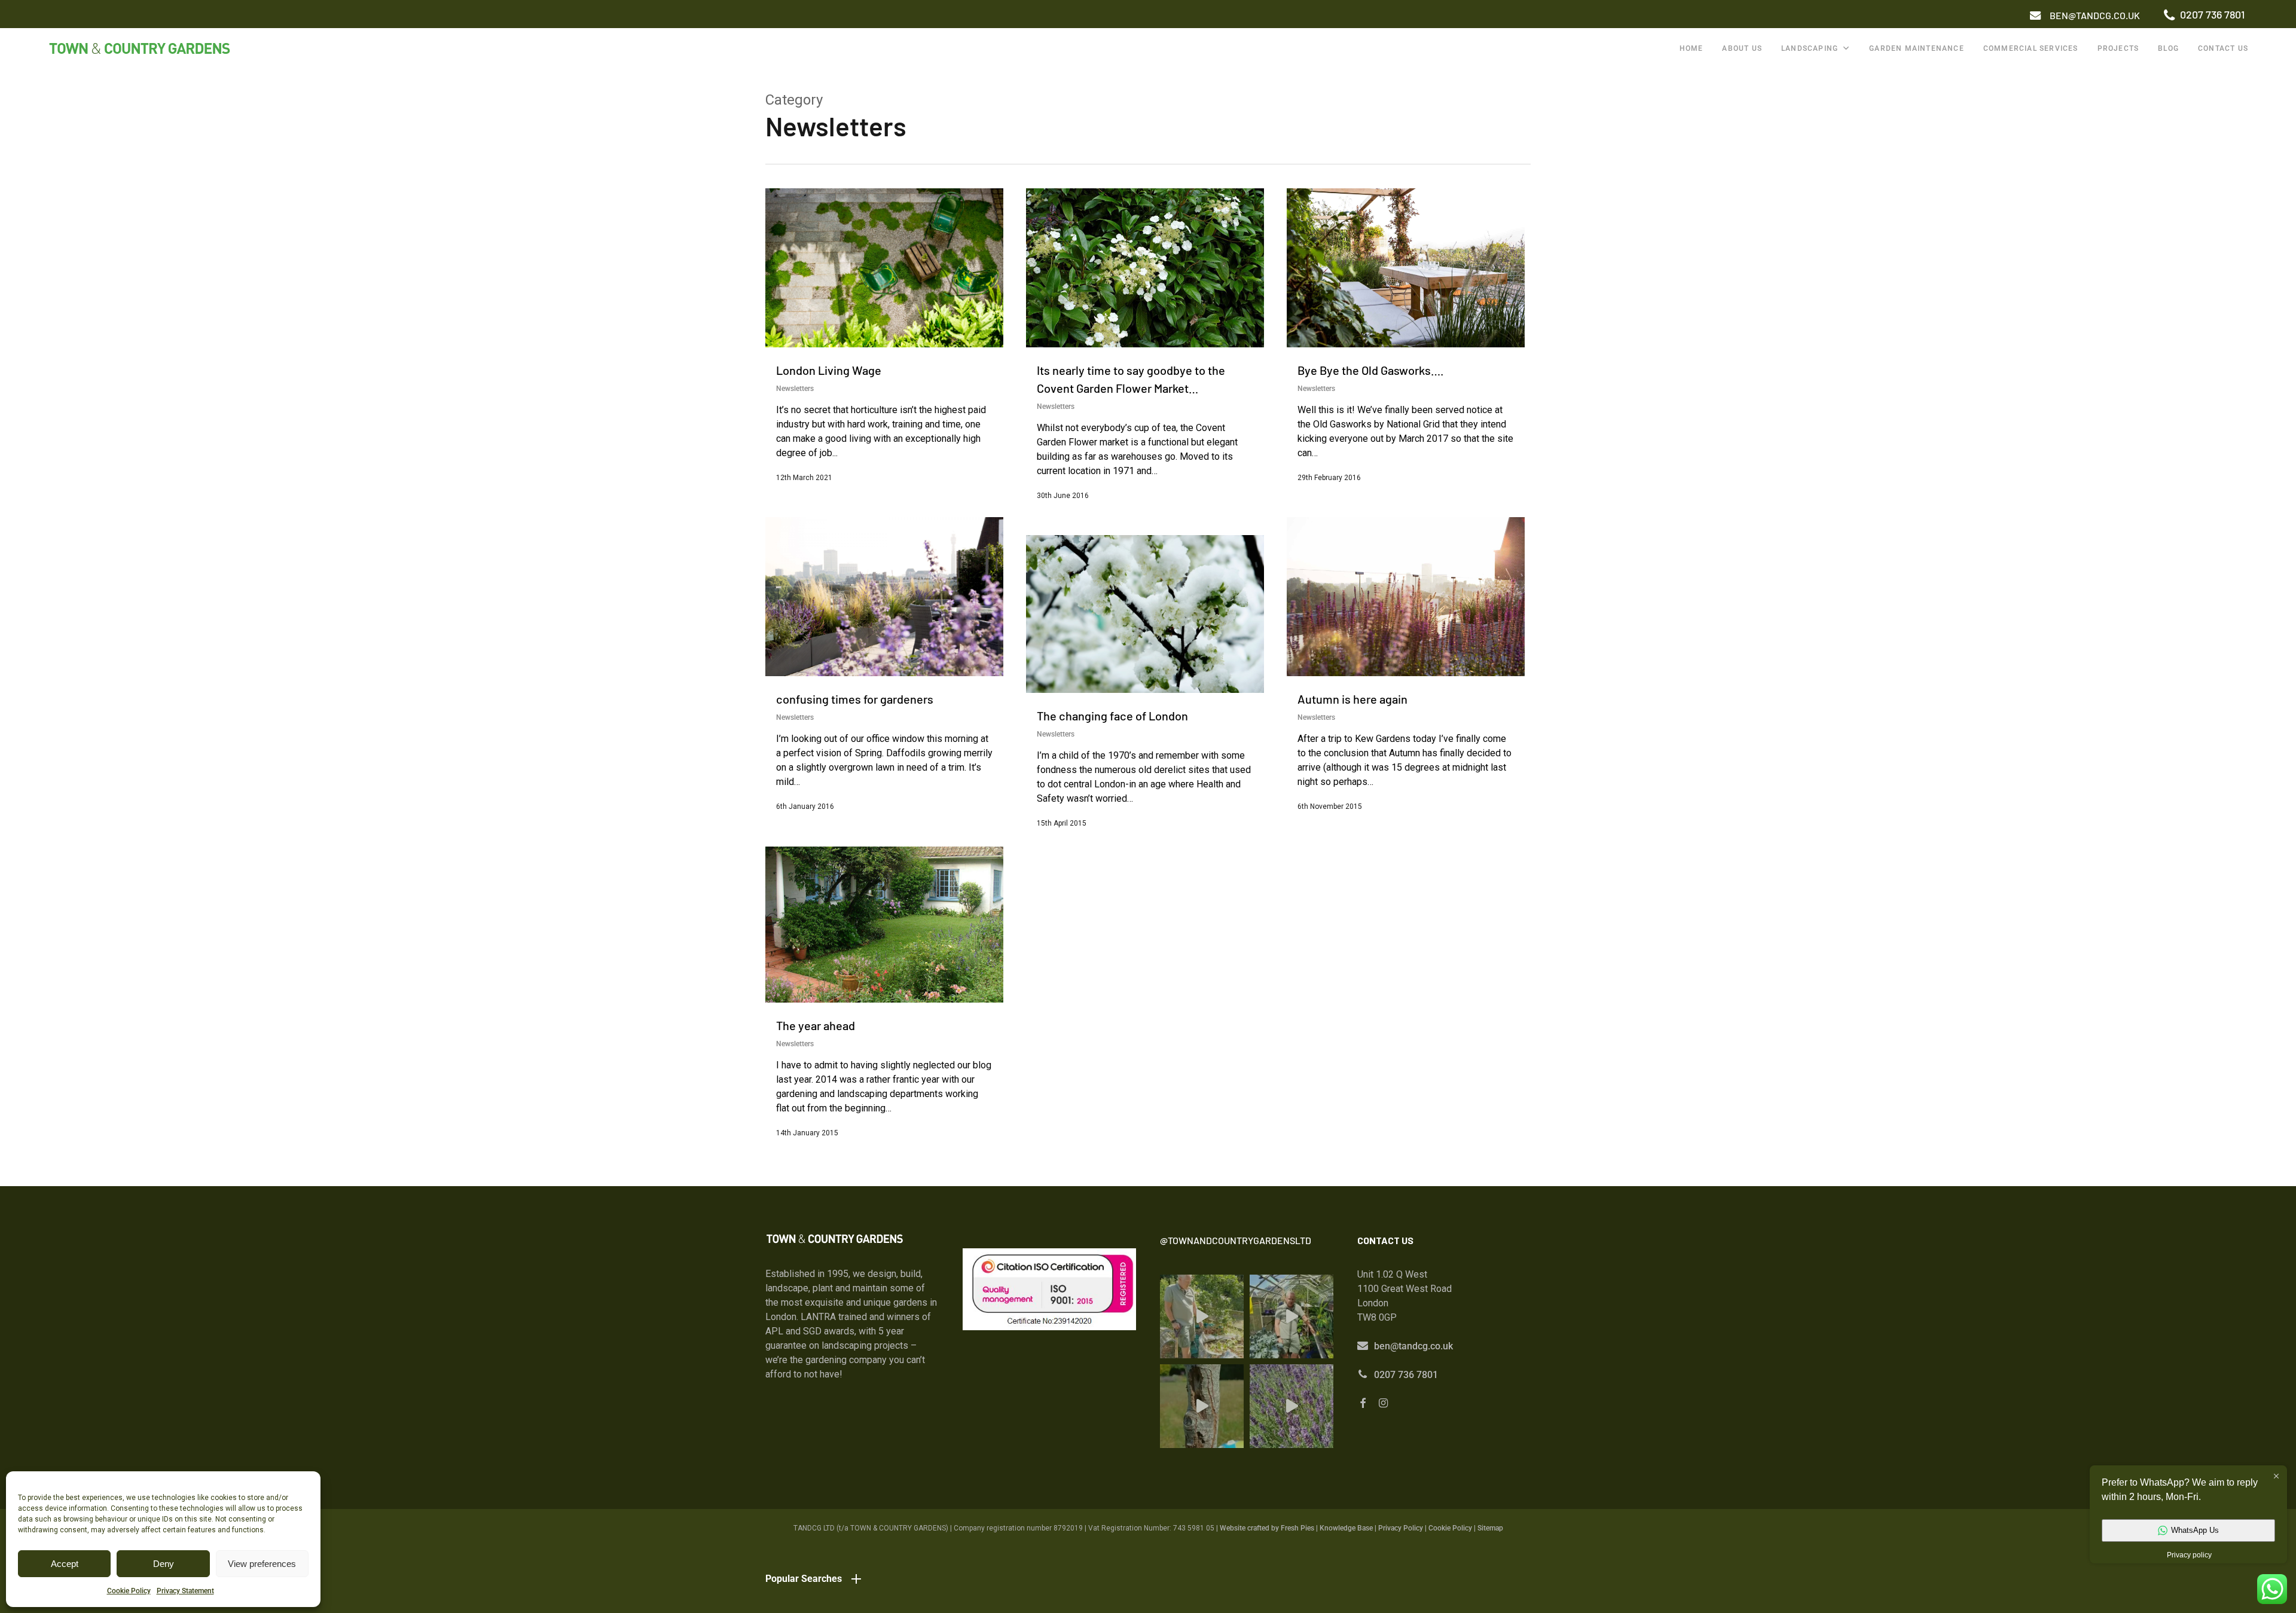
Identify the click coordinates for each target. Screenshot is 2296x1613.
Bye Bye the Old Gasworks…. (1371, 370)
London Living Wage (829, 370)
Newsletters (795, 389)
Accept (65, 1564)
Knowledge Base (1346, 1528)
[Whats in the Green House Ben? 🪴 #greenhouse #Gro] (1291, 1316)
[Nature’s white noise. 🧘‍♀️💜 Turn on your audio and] (1291, 1406)
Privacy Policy (1401, 1528)
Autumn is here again (1352, 699)
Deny (164, 1564)
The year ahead (816, 1025)
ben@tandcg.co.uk (1413, 1346)
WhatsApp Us (2195, 1530)
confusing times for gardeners (855, 699)
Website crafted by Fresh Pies (1267, 1528)
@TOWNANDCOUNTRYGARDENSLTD (1236, 1240)
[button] (2095, 16)
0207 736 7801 (1406, 1375)
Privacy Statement (185, 1591)
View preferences (262, 1564)
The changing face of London (1112, 716)
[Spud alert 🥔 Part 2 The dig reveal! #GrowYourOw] (1202, 1316)
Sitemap (1490, 1528)
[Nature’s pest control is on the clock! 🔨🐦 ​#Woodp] (1202, 1406)
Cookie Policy (129, 1591)
